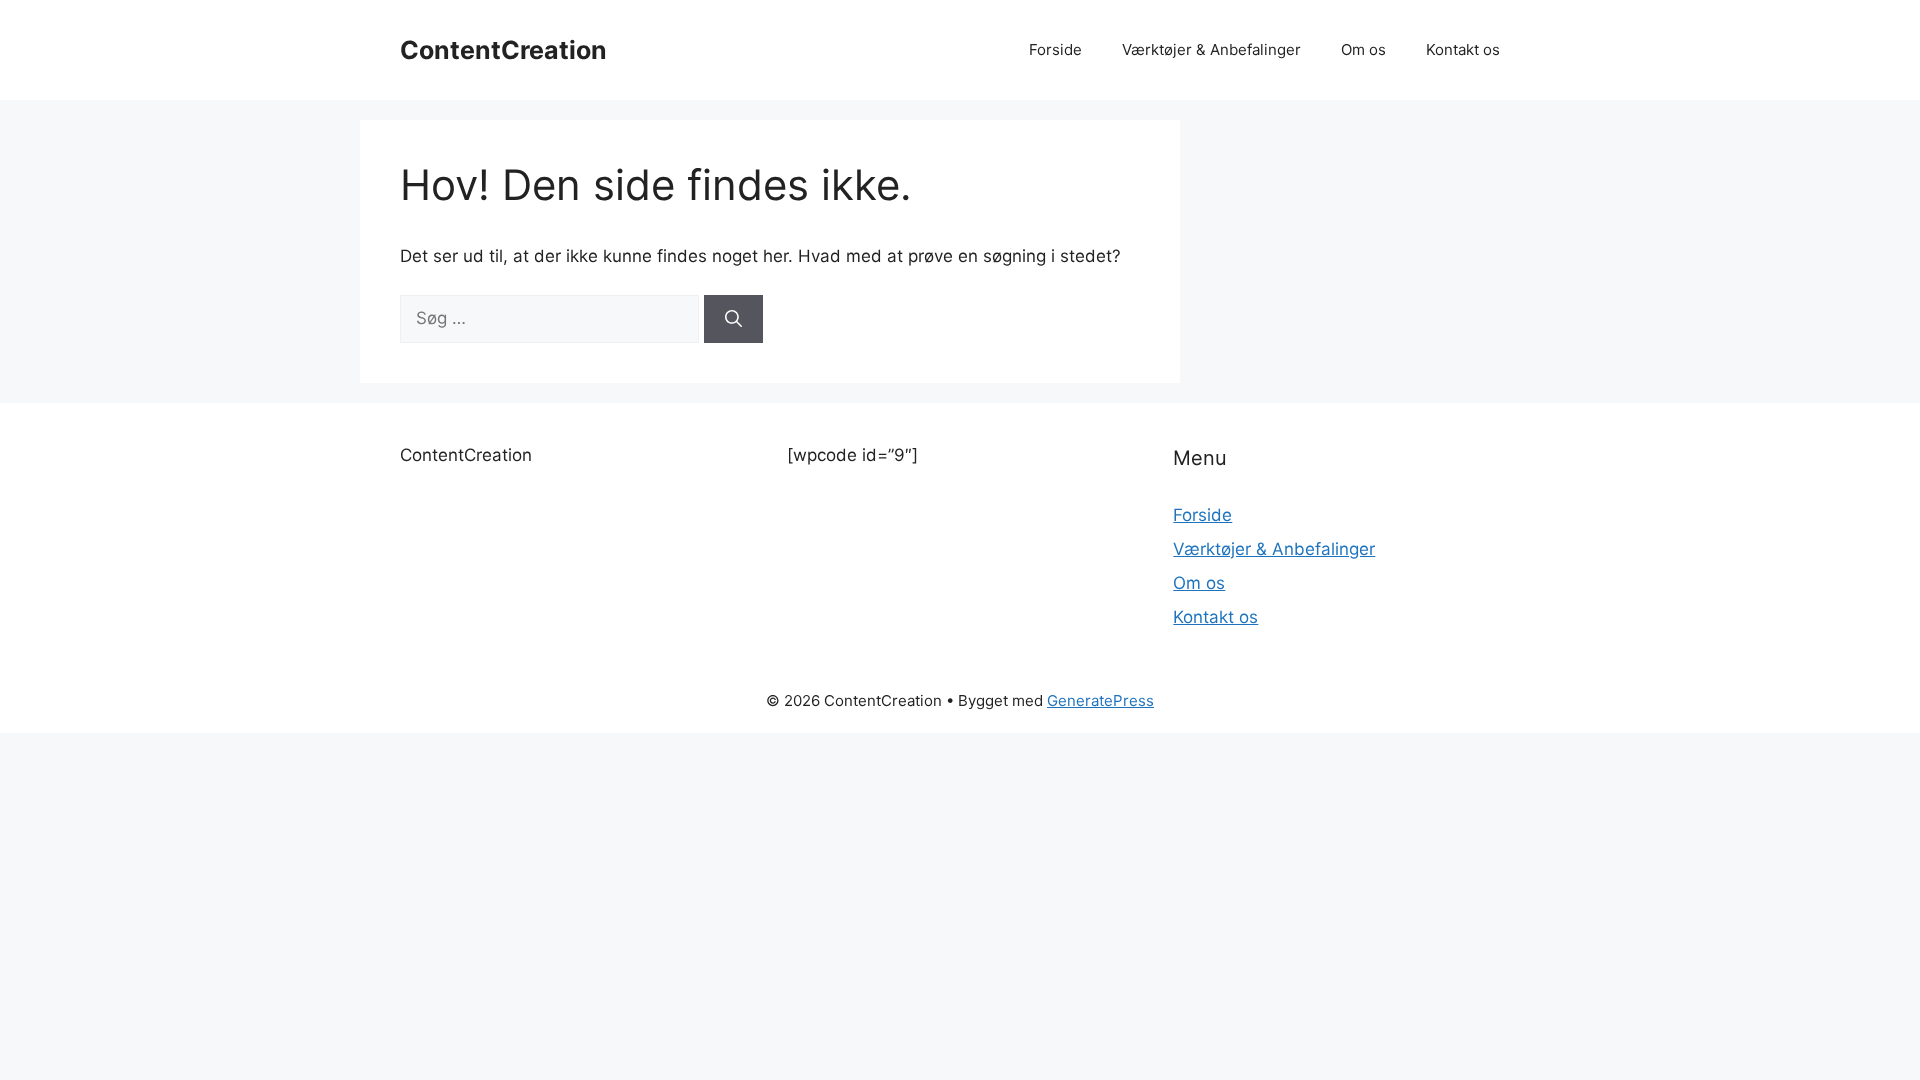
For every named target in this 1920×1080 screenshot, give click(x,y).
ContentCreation (503, 50)
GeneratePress (1100, 700)
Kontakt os (1463, 49)
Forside (1055, 49)
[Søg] (733, 319)
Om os (1363, 49)
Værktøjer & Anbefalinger (1211, 49)
